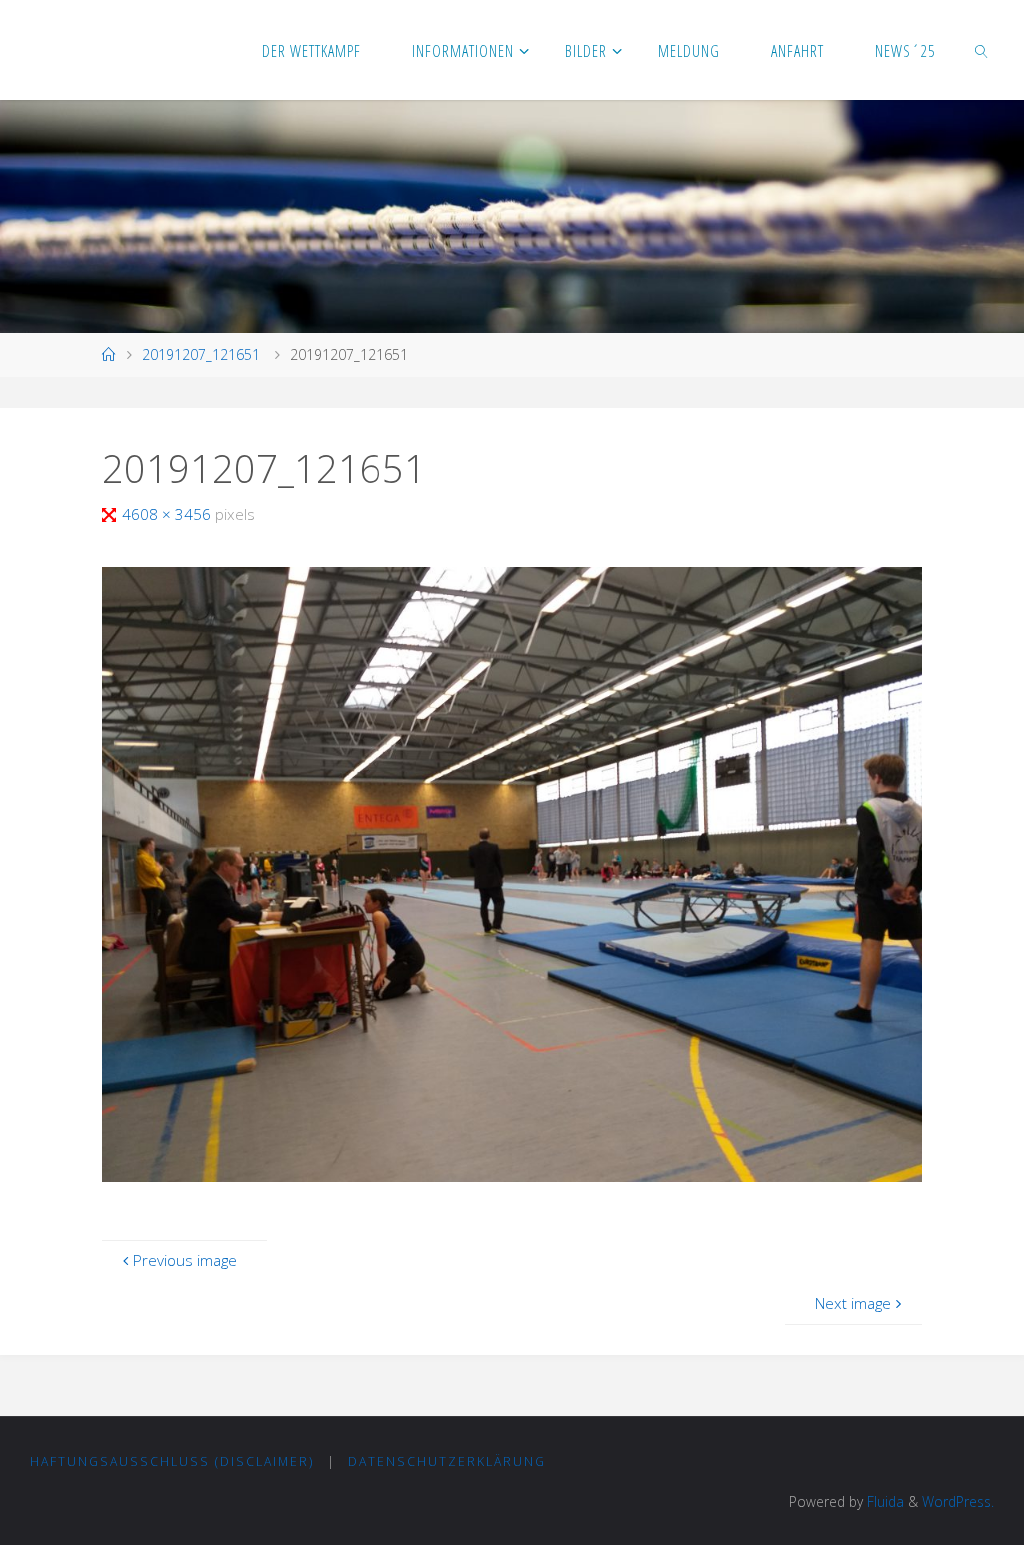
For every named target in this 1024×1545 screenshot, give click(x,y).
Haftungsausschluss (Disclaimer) (172, 1461)
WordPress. (958, 1501)
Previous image (185, 1260)
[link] (982, 50)
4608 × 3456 (168, 514)
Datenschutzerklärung (447, 1461)
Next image (853, 1303)
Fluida (883, 1501)
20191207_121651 (201, 354)
